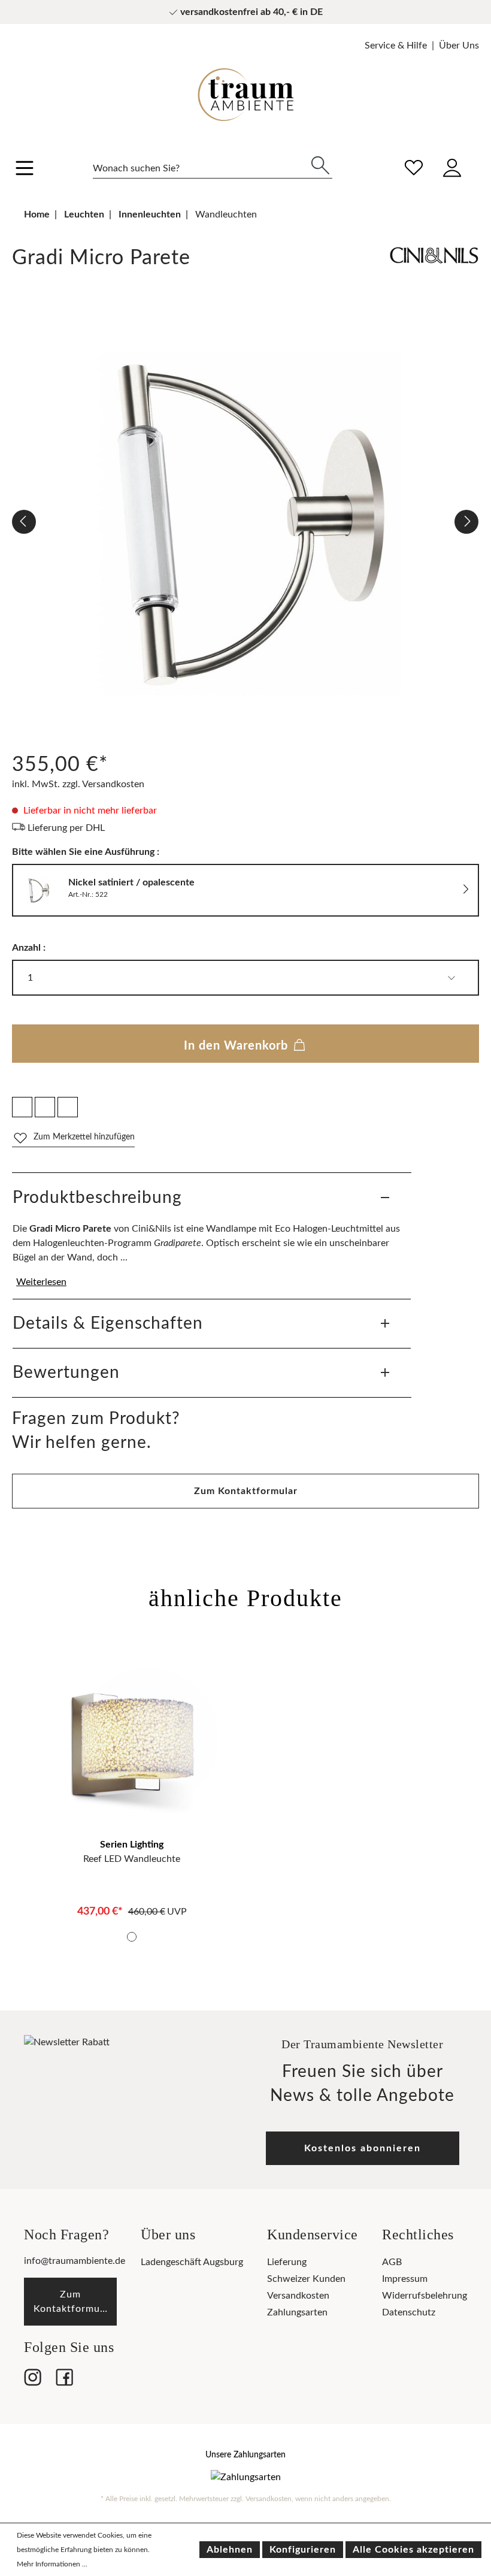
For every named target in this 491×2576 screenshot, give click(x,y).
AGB (392, 2262)
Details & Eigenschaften (108, 1323)
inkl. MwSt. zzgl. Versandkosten (78, 784)
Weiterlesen (41, 1282)
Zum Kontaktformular (246, 1491)
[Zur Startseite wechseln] (245, 86)
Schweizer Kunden (306, 2279)
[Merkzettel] (414, 166)
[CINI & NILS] (434, 261)
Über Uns (459, 46)
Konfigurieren (303, 2550)
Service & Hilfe (396, 46)
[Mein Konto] (452, 166)
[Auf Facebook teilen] (22, 1107)
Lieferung (287, 2262)
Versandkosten (298, 2296)
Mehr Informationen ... (52, 2564)
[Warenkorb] (478, 159)
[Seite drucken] (68, 1107)
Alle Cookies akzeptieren (413, 2550)
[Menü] (25, 170)
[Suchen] (320, 164)
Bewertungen (66, 1372)
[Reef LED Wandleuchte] (132, 1747)
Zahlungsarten (297, 2312)
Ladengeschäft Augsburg (192, 2262)
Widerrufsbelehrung (425, 2296)
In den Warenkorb (238, 1046)
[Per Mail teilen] (45, 1107)
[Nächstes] (466, 522)
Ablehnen (230, 2550)
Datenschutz (409, 2312)
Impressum (405, 2279)
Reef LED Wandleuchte (132, 1859)
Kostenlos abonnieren (363, 2148)
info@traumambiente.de (75, 2261)
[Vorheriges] (24, 522)
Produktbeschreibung (97, 1198)
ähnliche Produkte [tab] (245, 1598)
